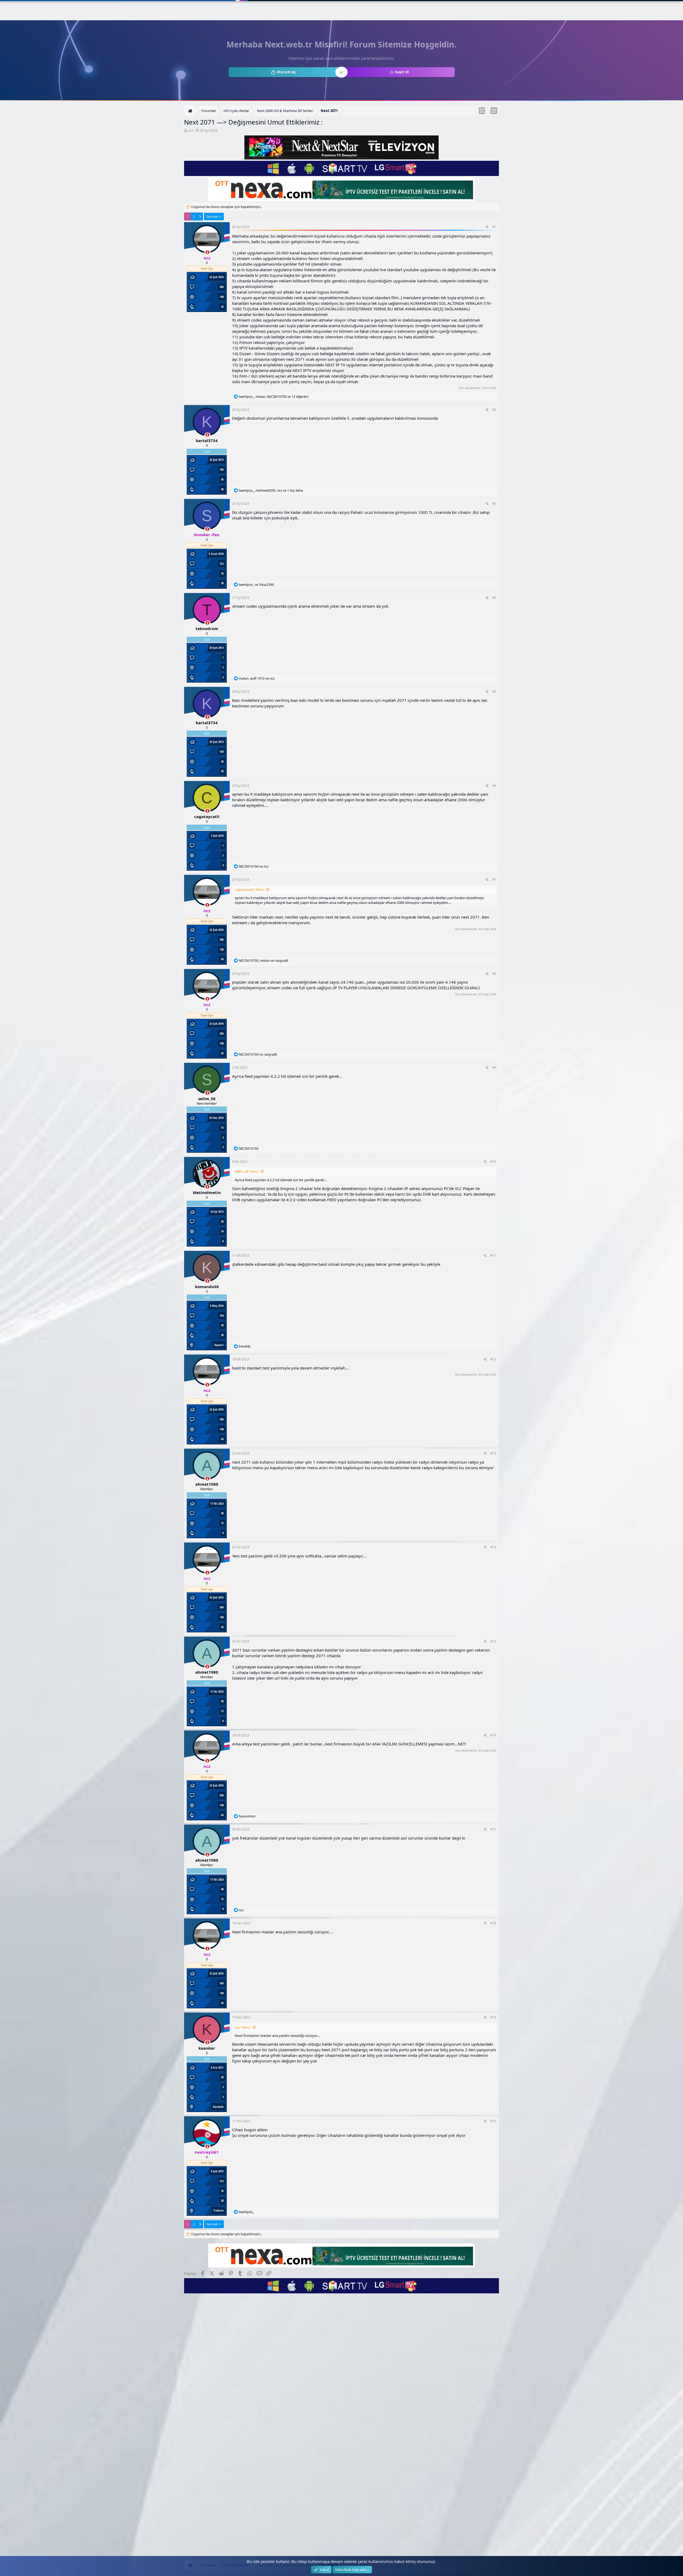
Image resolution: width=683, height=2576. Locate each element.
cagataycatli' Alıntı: (249, 890)
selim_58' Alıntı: (247, 1171)
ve (256, 585)
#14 (493, 1547)
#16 (493, 1735)
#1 (494, 227)
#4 (494, 598)
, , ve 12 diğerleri (274, 397)
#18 (493, 1923)
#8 (494, 974)
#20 (493, 2121)
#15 (493, 1641)
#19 (493, 2017)
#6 (494, 786)
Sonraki (212, 217)
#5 (494, 692)
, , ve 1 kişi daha (271, 490)
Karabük (218, 2107)
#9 (494, 1067)
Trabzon (218, 2211)
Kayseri (219, 1345)
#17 (493, 1829)
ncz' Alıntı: (243, 2027)
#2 (494, 410)
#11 (493, 1255)
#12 (493, 1359)
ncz (190, 130)
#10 (493, 1162)
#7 (494, 880)
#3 (494, 504)
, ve (257, 678)
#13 (493, 1453)
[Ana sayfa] (191, 111)
